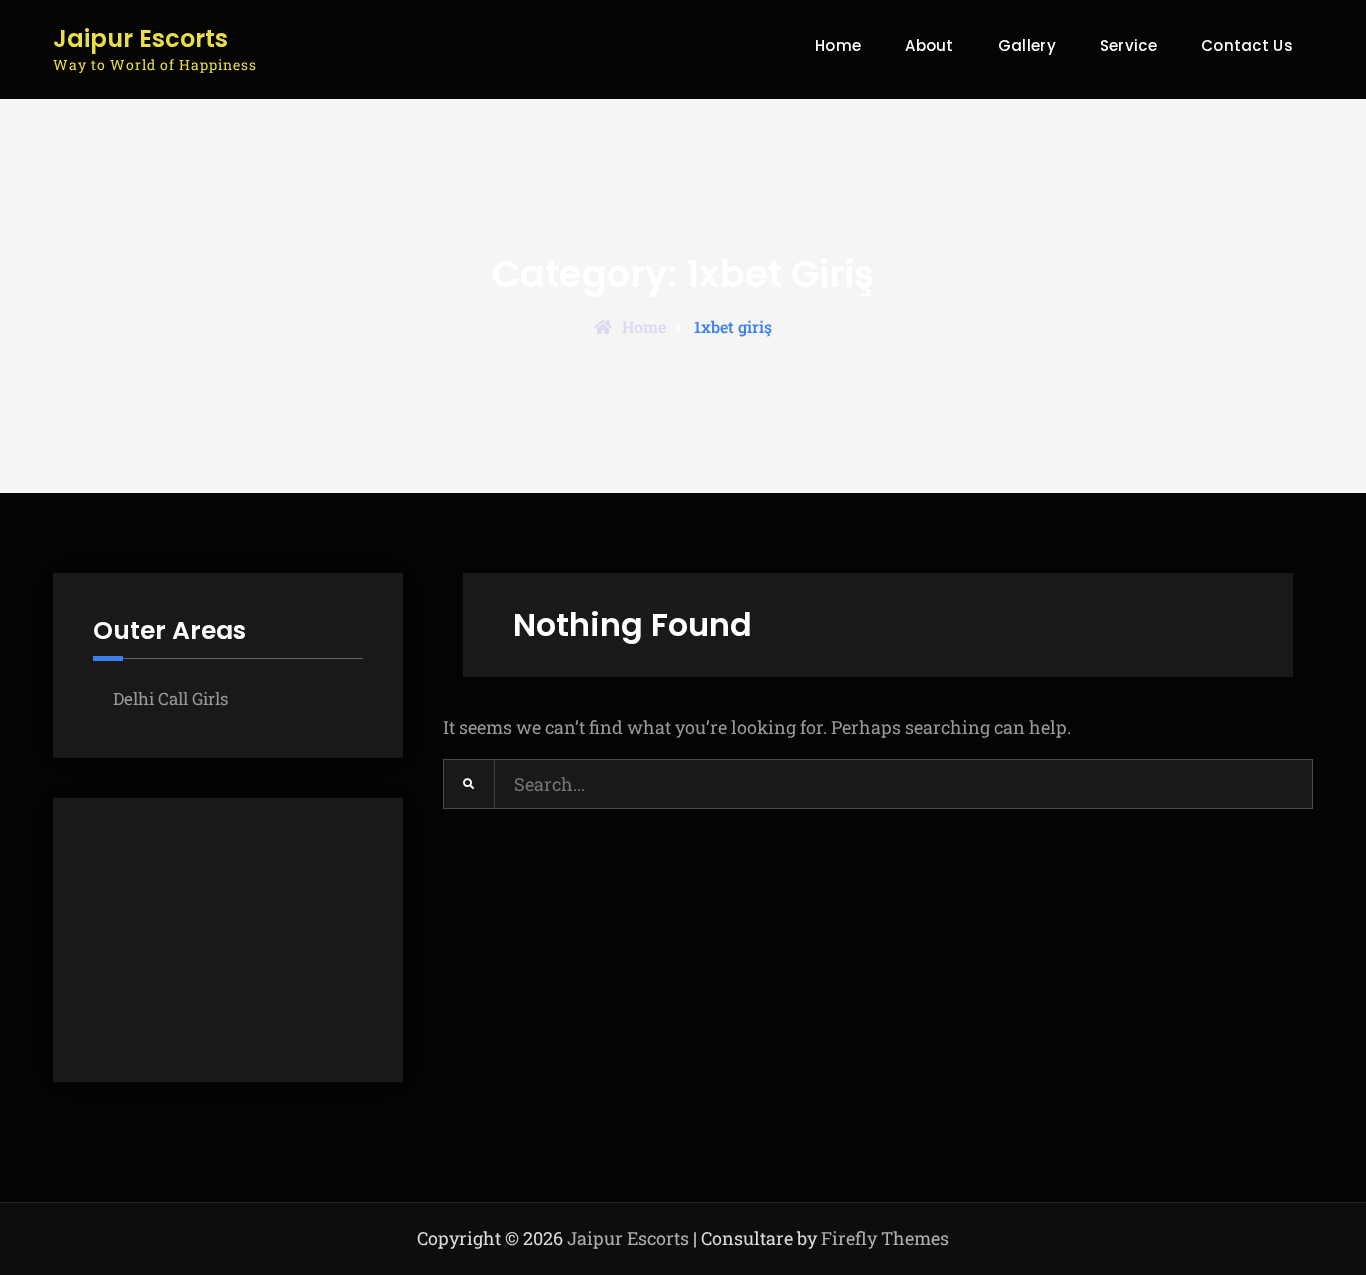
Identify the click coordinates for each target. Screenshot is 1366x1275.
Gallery (1027, 45)
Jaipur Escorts (140, 39)
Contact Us (1247, 45)
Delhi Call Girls (170, 698)
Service (1128, 45)
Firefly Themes (885, 1238)
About (929, 45)
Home (838, 45)
